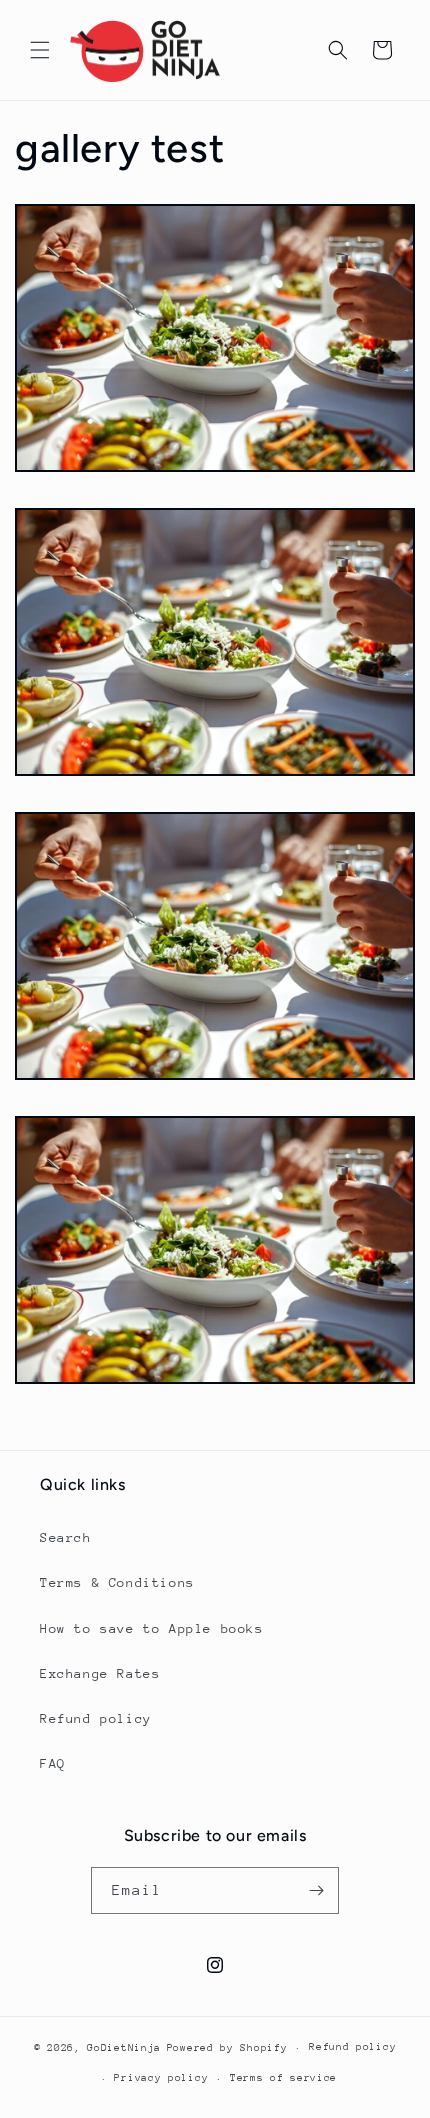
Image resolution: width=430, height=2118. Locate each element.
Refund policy (96, 1718)
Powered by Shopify (227, 2048)
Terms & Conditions (117, 1582)
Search (66, 1537)
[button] (40, 50)
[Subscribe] (316, 1890)
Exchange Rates (100, 1673)
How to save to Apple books (152, 1628)
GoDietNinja (124, 2048)
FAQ (53, 1763)
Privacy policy (161, 2078)
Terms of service (283, 2078)
